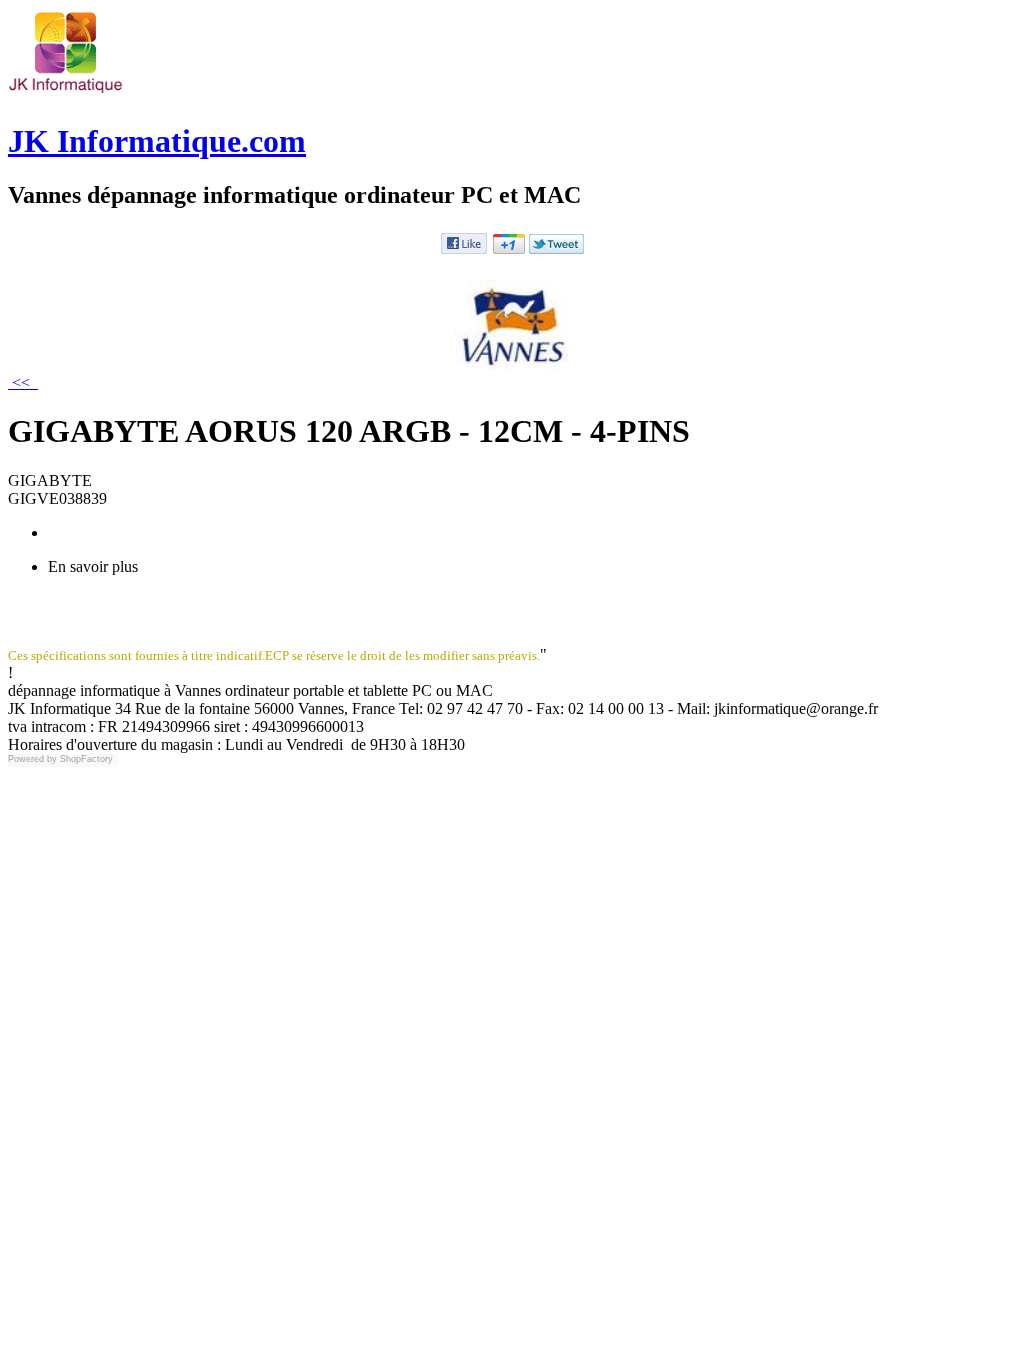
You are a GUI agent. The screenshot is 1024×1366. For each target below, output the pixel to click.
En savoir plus (93, 566)
